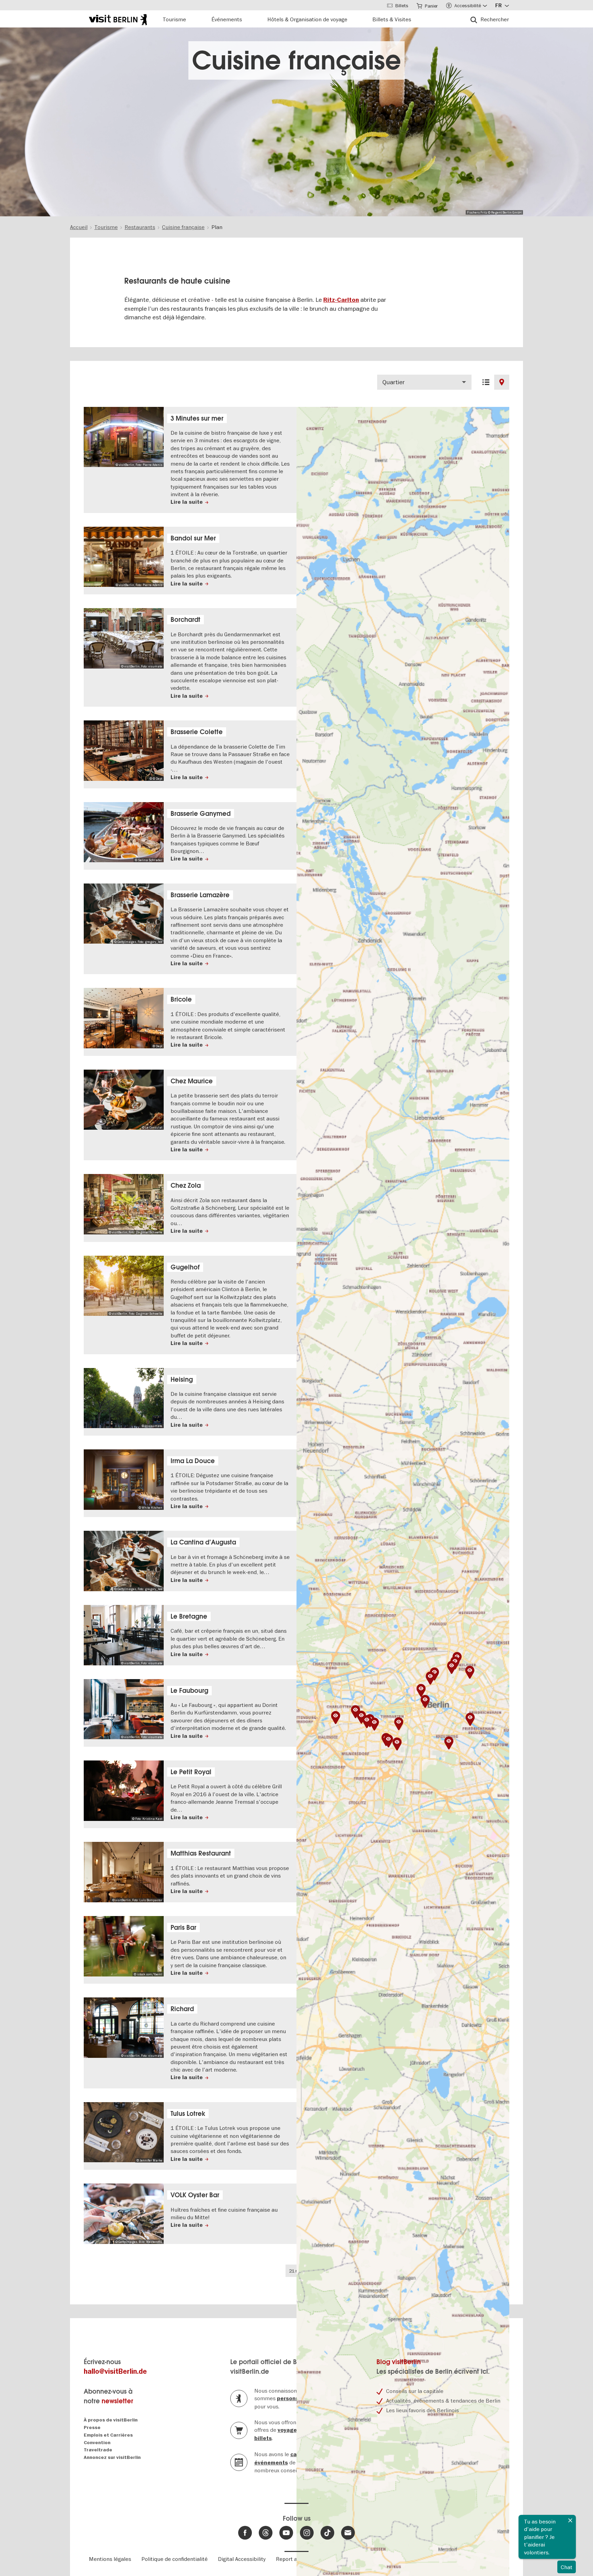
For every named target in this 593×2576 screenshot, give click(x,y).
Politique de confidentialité (175, 2559)
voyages (289, 2430)
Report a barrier (296, 2559)
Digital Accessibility (242, 2559)
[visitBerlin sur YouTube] (286, 2533)
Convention (97, 2443)
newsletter (117, 2401)
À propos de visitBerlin (111, 2420)
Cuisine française (296, 60)
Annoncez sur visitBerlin (112, 2457)
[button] (430, 1678)
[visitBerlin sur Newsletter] (348, 2533)
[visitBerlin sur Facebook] (245, 2533)
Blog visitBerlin (399, 2362)
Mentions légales (110, 2559)
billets (263, 2438)
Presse (92, 2427)
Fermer (570, 2520)
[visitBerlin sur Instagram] (307, 2533)
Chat (567, 2567)
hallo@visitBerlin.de (115, 2372)
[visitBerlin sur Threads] (266, 2533)
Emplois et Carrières (108, 2435)
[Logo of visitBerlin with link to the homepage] (118, 19)
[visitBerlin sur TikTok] (327, 2533)
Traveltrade (98, 2450)
